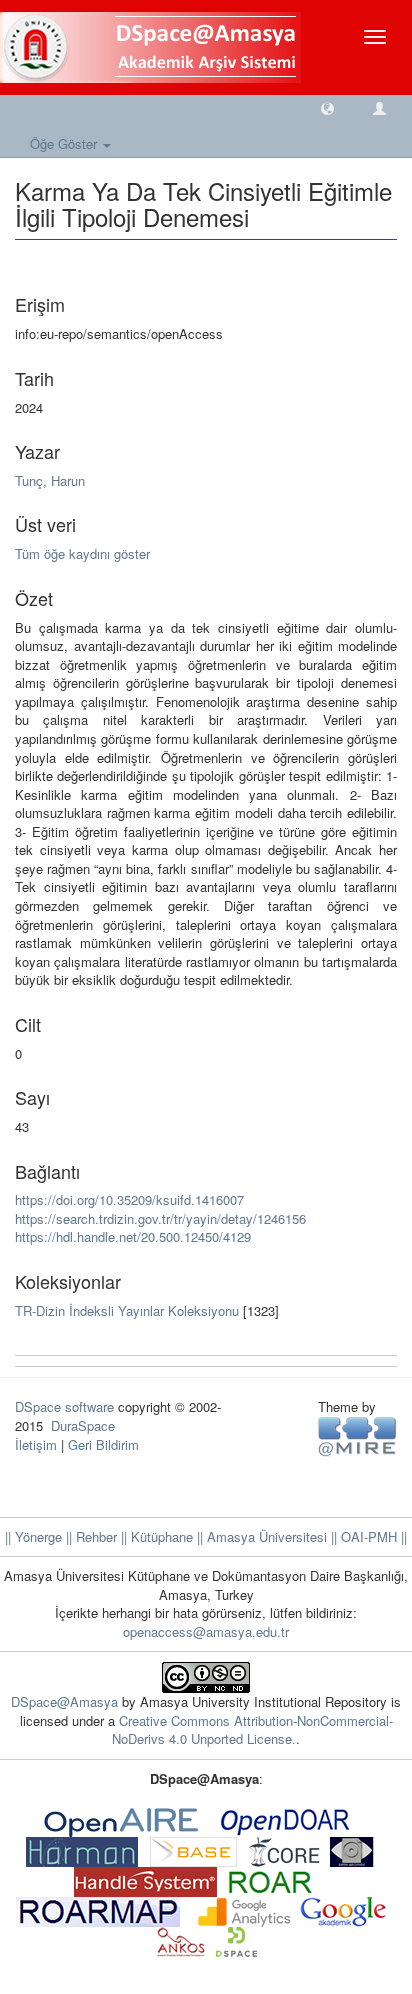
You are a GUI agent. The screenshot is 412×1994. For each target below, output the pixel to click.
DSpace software (64, 1406)
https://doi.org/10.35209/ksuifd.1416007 (129, 1199)
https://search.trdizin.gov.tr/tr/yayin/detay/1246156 (160, 1218)
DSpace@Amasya (66, 1701)
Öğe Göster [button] (65, 143)
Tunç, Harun (50, 480)
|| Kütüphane (155, 1536)
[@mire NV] (357, 1435)
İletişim (36, 1444)
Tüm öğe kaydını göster (82, 553)
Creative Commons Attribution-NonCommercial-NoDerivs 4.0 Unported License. (252, 1730)
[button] (327, 107)
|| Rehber (89, 1536)
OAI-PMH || (372, 1536)
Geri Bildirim (103, 1444)
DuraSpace (83, 1425)
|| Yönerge (33, 1536)
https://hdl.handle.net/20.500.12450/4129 (133, 1236)
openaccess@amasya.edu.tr (206, 1631)
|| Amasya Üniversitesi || (265, 1536)
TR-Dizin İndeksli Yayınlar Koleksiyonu (127, 1310)
